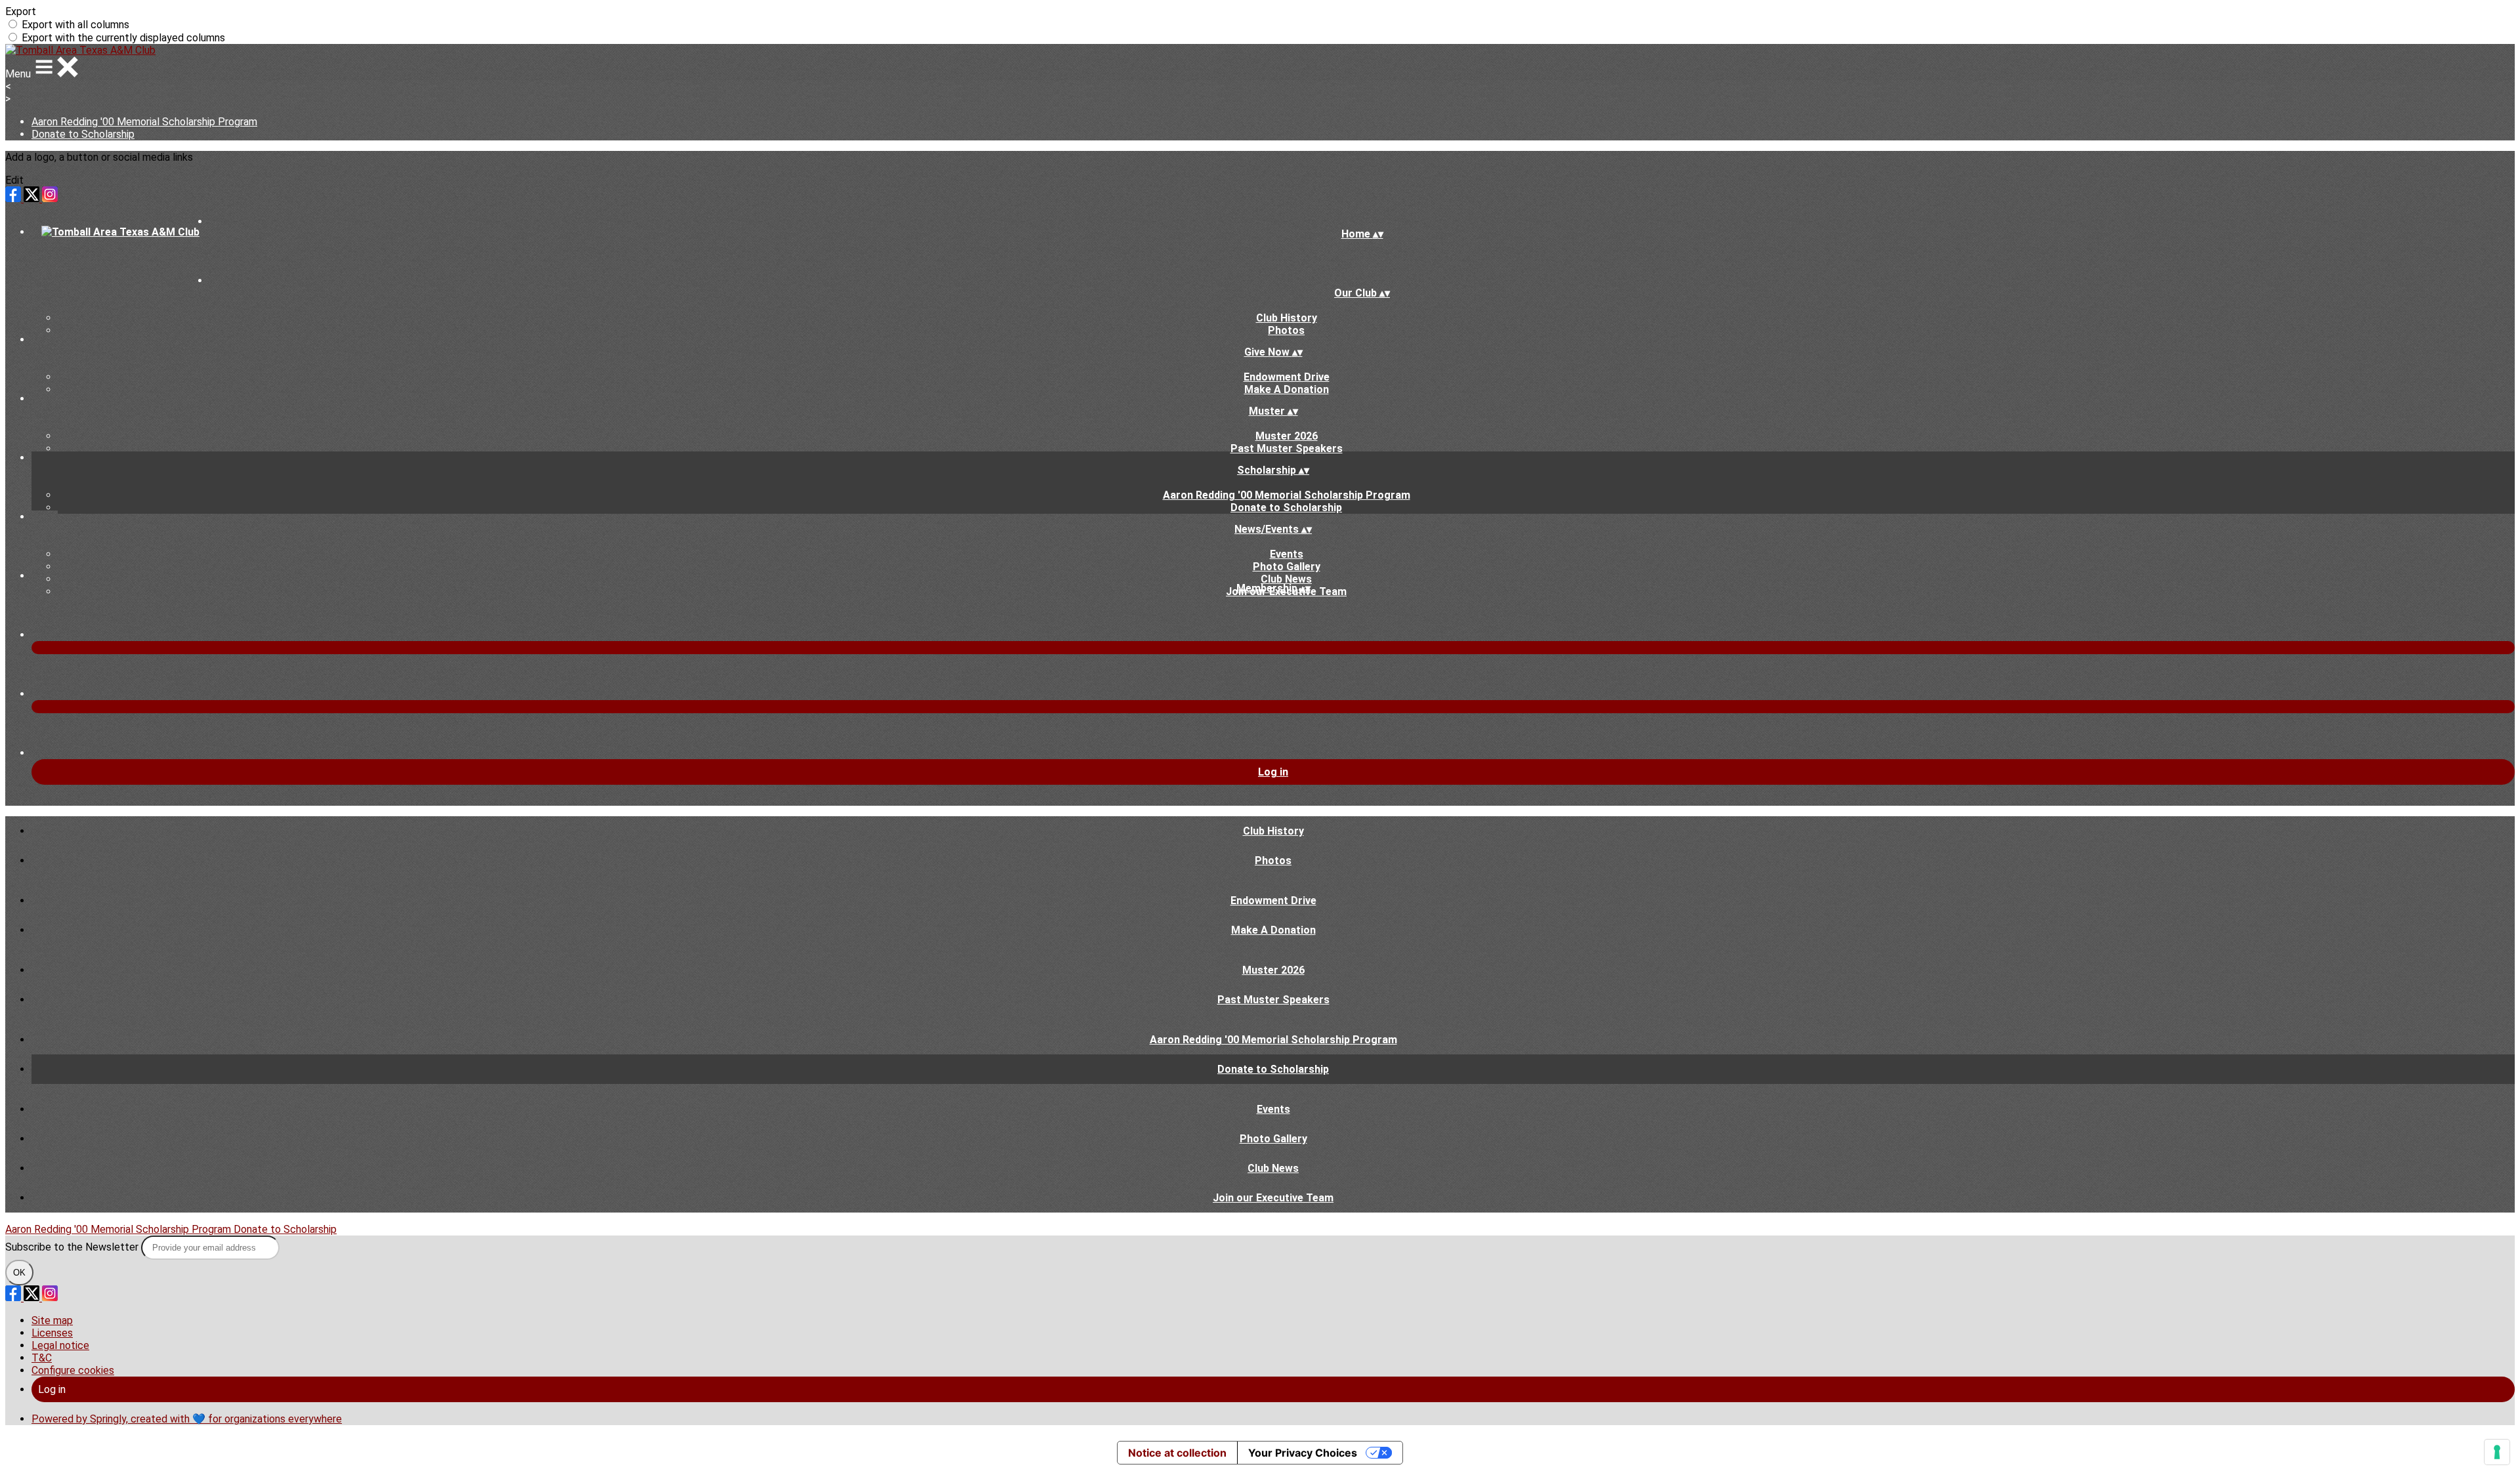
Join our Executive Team (1273, 1198)
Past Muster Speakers (1287, 448)
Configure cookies (73, 1370)
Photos (1286, 330)
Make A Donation (1287, 389)
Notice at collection (1177, 1453)
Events (1287, 554)
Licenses (52, 1333)
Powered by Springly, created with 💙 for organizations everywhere (187, 1419)
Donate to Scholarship (83, 134)
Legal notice (60, 1345)
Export (21, 11)
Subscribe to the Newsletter (73, 1247)
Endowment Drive (1287, 377)
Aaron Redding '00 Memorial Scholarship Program (144, 122)
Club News (1286, 579)
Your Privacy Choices (1303, 1453)
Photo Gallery (1287, 567)
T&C (42, 1358)
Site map (52, 1320)
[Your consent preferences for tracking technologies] (2497, 1452)
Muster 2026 (1287, 436)
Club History (1287, 318)
